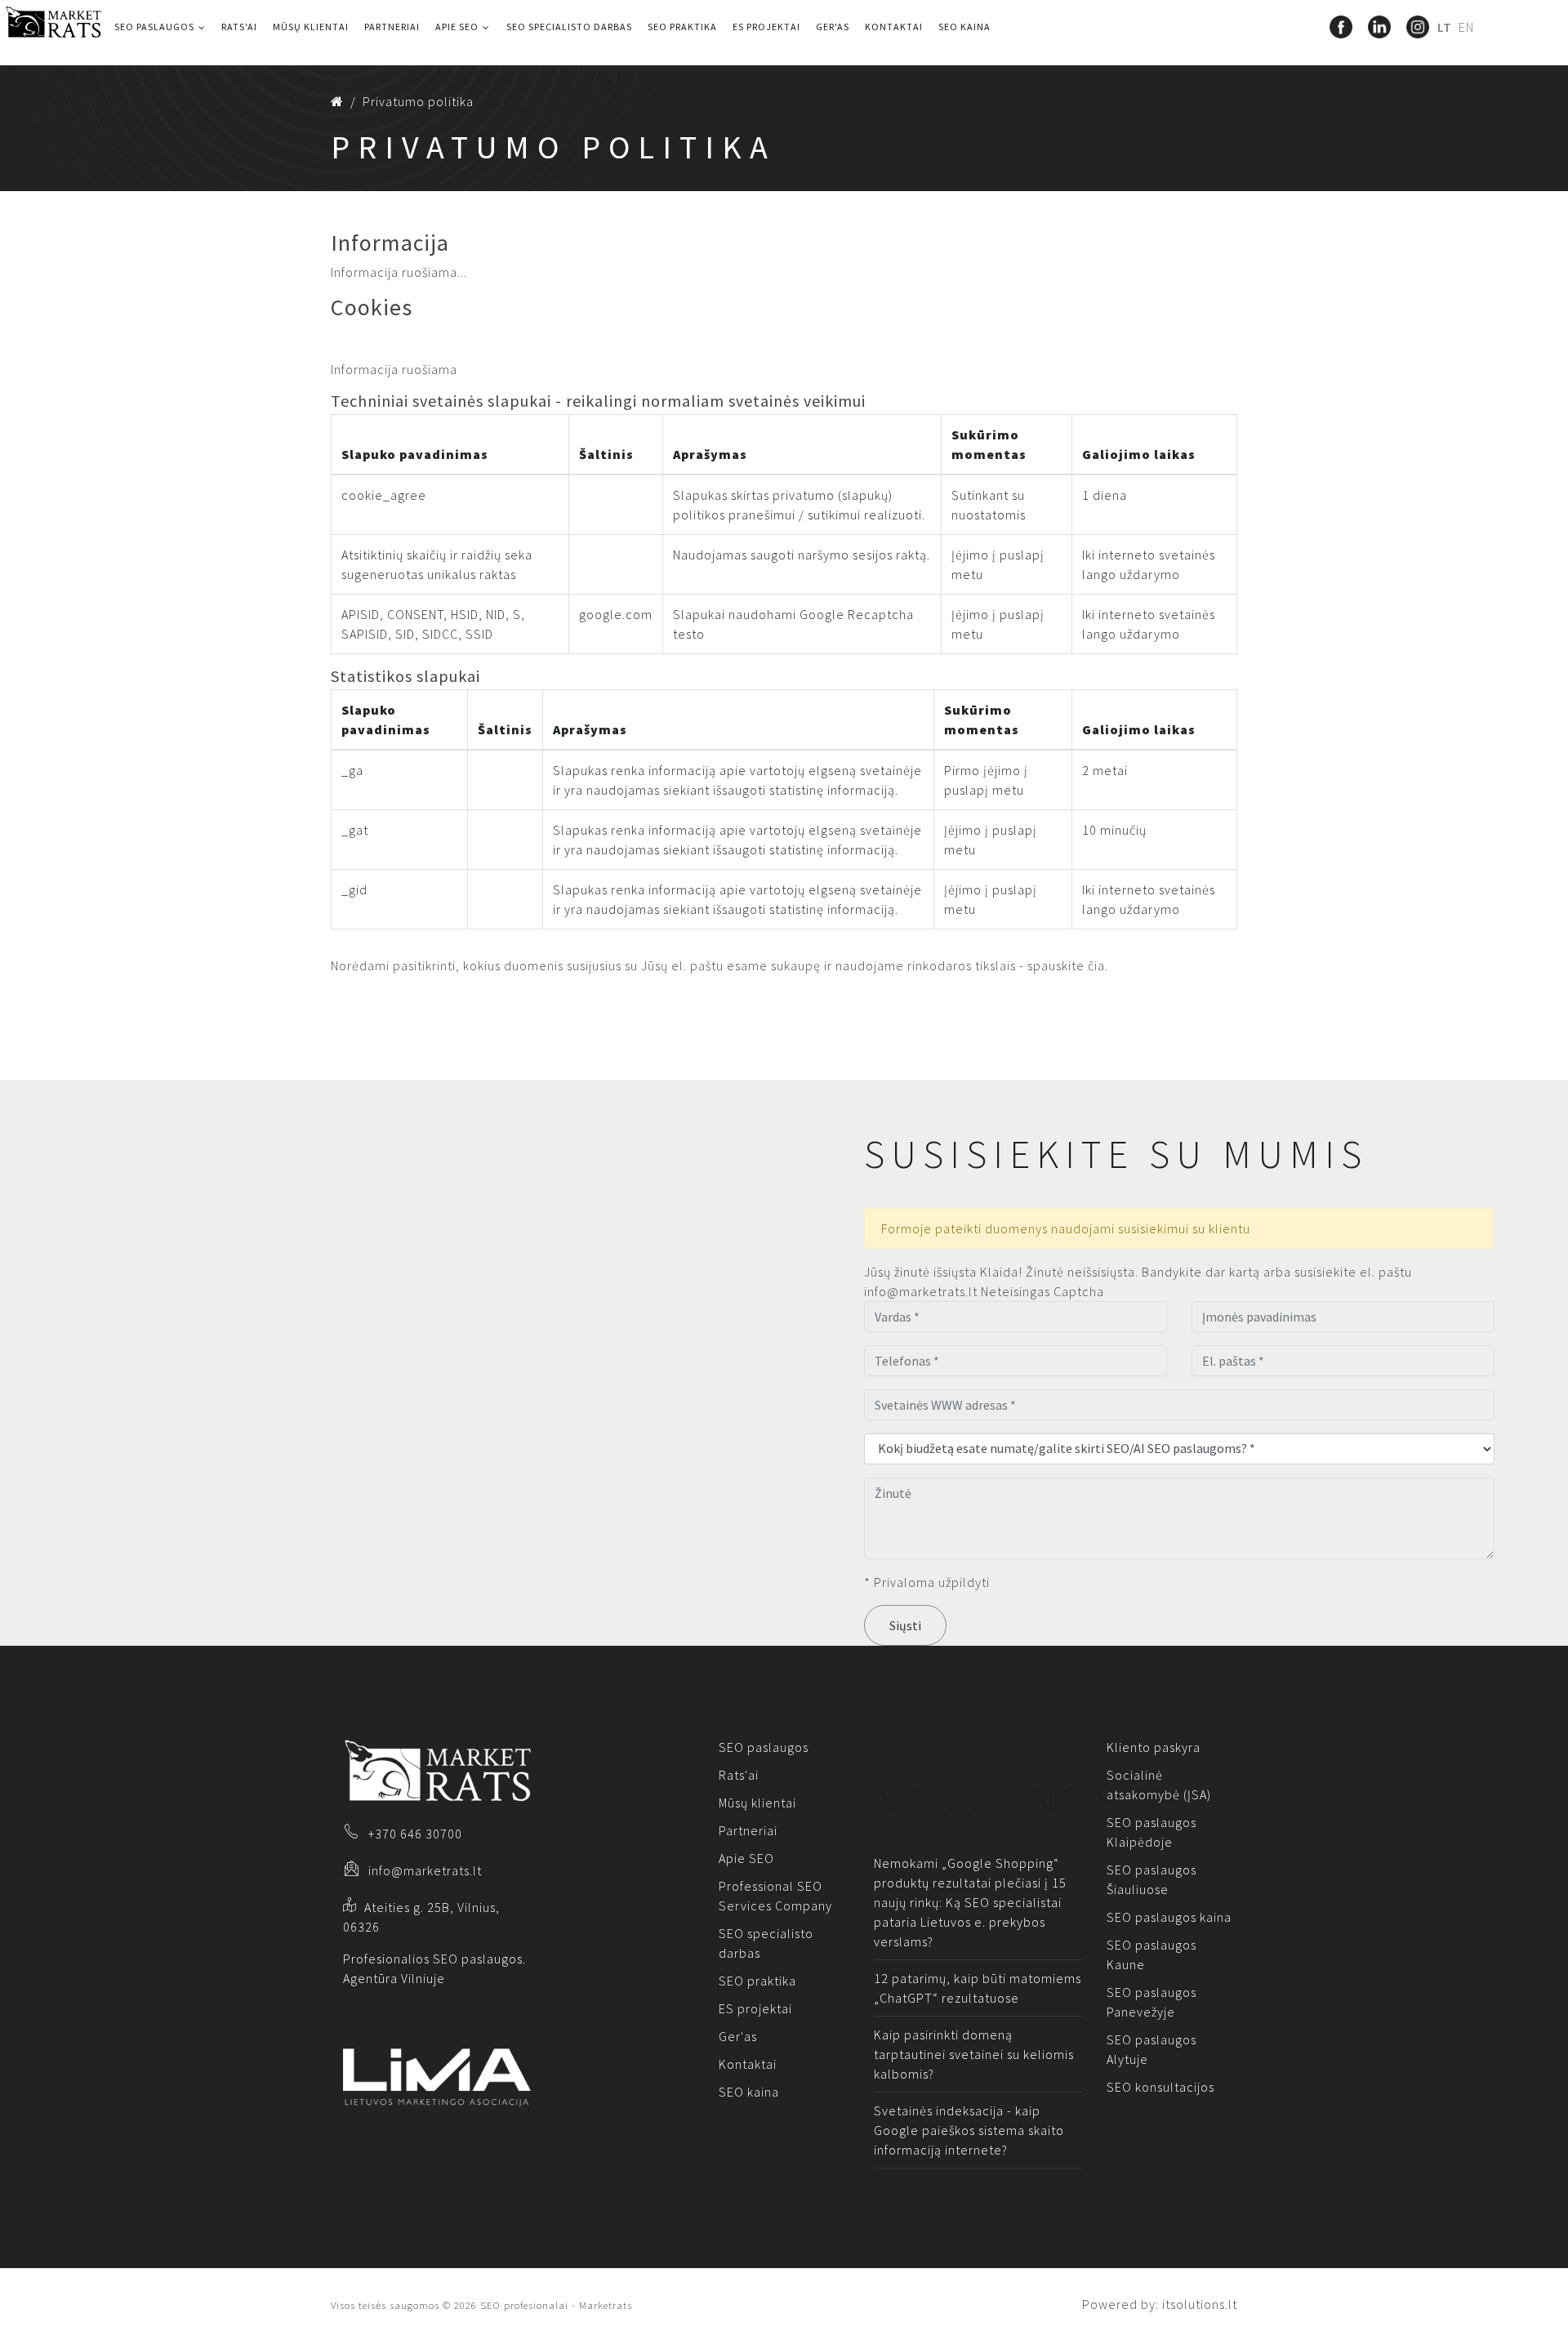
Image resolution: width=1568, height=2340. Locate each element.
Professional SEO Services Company (775, 1896)
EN (1466, 27)
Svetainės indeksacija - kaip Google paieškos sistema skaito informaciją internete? (969, 2130)
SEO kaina (964, 27)
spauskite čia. (1068, 965)
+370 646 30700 (415, 1834)
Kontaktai (894, 27)
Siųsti (905, 1625)
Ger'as (833, 27)
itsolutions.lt (1200, 2304)
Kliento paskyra (1154, 1747)
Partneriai (392, 27)
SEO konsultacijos (1160, 2087)
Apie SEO (457, 27)
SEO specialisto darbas (569, 27)
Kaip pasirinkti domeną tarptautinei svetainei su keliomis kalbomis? (974, 2054)
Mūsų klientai (311, 27)
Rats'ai (239, 27)
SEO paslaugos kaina (1169, 1917)
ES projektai (766, 27)
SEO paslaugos (154, 27)
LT (1446, 27)
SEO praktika (682, 27)
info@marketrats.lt (425, 1870)
